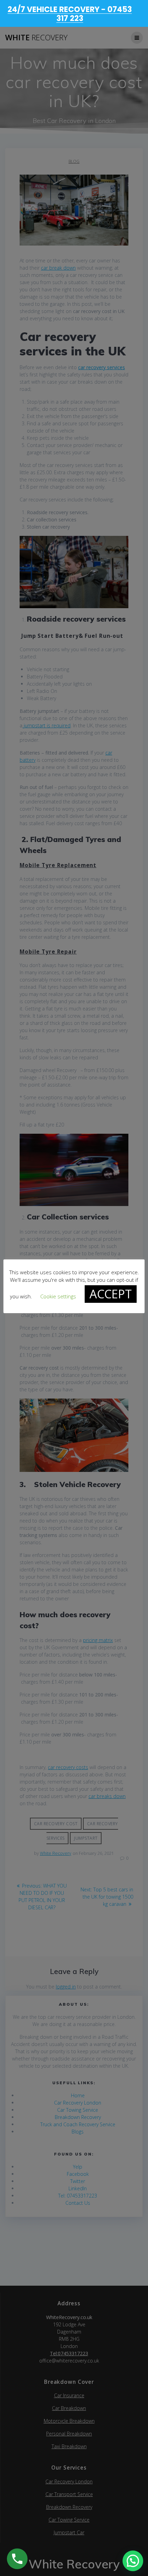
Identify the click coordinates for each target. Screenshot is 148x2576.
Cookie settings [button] (58, 1296)
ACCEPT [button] (111, 1294)
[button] (133, 2561)
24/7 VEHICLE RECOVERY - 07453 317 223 (70, 14)
